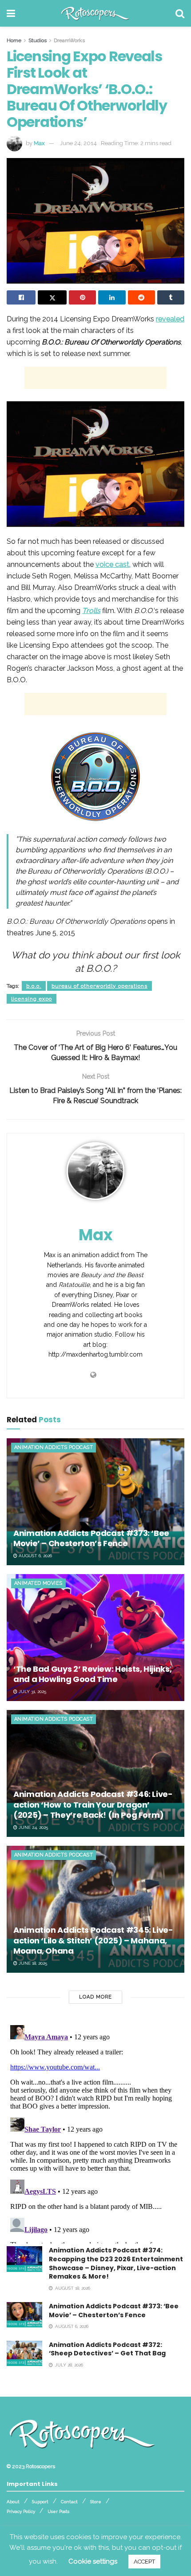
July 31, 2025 (32, 1692)
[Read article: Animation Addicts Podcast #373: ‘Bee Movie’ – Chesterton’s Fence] (95, 1502)
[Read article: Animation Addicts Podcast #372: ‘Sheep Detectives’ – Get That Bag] (24, 2353)
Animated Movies (38, 1583)
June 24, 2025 (33, 1827)
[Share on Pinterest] (82, 297)
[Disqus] (95, 2133)
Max (39, 143)
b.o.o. (34, 986)
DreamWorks (69, 40)
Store (96, 2502)
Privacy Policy (21, 2511)
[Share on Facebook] (21, 297)
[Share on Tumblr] (171, 297)
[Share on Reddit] (141, 297)
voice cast (112, 564)
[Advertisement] (95, 378)
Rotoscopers (40, 2466)
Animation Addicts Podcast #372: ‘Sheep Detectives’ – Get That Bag (107, 2349)
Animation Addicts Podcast (54, 1447)
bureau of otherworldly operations (99, 986)
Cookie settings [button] (93, 2561)
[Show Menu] (11, 13)
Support (40, 2502)
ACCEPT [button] (144, 2562)
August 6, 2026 (35, 1556)
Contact (69, 2502)
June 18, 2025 (32, 1963)
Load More (95, 1997)
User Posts (58, 2511)
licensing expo (32, 999)
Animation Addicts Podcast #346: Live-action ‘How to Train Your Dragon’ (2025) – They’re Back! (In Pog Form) (93, 1804)
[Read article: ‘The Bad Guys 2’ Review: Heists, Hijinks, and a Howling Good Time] (95, 1638)
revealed (170, 319)
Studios (38, 40)
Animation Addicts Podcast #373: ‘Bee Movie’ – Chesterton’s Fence (91, 1538)
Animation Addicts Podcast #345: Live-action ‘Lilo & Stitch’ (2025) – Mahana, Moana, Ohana (93, 1940)
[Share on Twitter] (52, 297)
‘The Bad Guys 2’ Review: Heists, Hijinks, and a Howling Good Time (92, 1674)
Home (14, 40)
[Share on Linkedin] (112, 297)
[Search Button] (180, 13)
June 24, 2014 (78, 143)
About (13, 2502)
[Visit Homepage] (95, 13)
